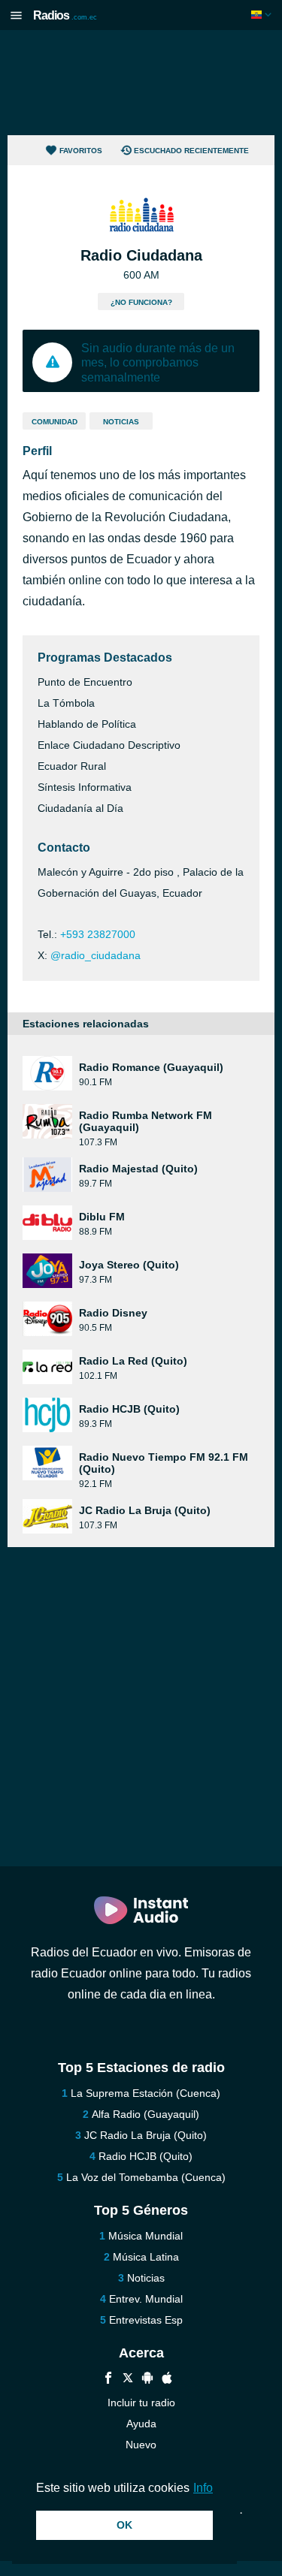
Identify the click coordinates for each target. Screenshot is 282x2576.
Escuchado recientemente (191, 151)
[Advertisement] (141, 83)
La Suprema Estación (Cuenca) (146, 2093)
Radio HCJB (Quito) (146, 2156)
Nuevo (141, 2445)
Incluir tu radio (141, 2403)
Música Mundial (146, 2236)
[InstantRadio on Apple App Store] (167, 2380)
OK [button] (124, 2525)
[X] (128, 2380)
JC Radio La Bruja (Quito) (146, 2135)
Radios (65, 15)
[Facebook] (108, 2380)
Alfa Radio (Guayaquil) (146, 2114)
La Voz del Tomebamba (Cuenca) (146, 2177)
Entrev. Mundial (146, 2299)
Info (203, 2488)
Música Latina (146, 2257)
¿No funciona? (141, 302)
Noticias (121, 422)
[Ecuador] (263, 15)
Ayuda (141, 2424)
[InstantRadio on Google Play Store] (147, 2380)
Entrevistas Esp (146, 2320)
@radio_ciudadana (96, 955)
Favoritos (81, 151)
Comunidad (55, 422)
